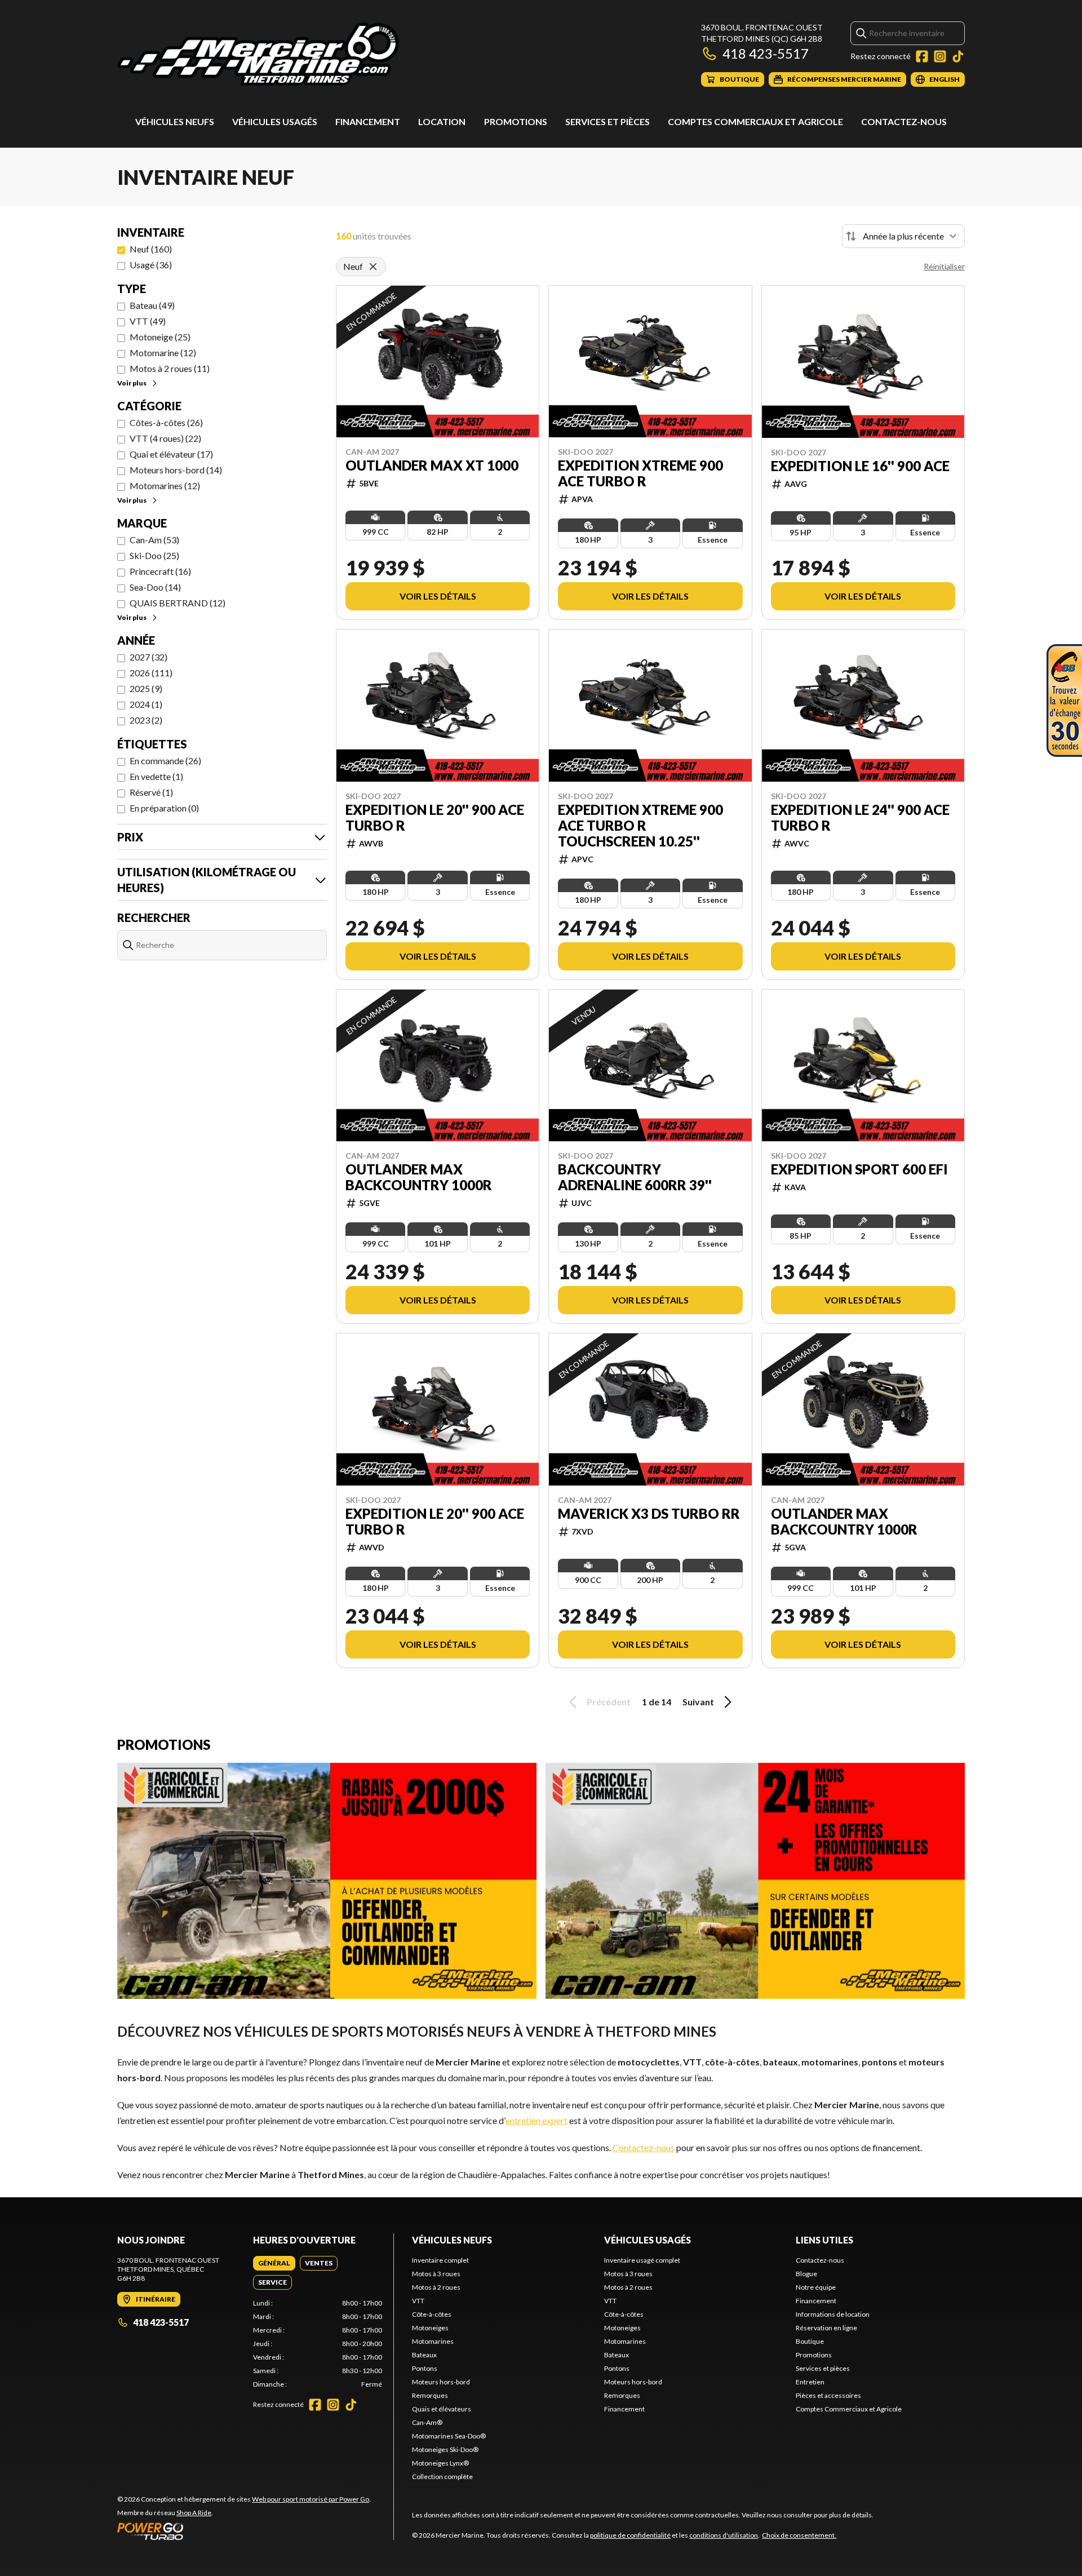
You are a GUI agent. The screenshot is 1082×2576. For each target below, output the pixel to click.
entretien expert (536, 2120)
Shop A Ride (194, 2513)
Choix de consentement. (799, 2535)
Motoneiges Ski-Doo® (445, 2449)
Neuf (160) (151, 249)
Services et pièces (607, 121)
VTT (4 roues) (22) (165, 438)
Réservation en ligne (826, 2328)
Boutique (810, 2341)
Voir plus (132, 383)
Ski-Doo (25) (154, 555)
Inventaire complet (440, 2260)
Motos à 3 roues (436, 2274)
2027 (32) (148, 657)
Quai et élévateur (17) (171, 454)
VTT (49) (148, 321)
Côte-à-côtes (432, 2314)
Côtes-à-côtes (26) (166, 422)
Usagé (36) (151, 265)
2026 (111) (151, 673)
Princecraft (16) (160, 571)
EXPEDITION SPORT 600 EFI (859, 1169)
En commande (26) (165, 761)
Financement (368, 121)
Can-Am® (427, 2422)
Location (442, 121)
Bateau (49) (152, 305)
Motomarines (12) (165, 486)
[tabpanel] (318, 2344)
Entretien (810, 2382)
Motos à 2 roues (436, 2287)
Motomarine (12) (163, 353)
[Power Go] (244, 2531)
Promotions (516, 121)
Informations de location (833, 2314)
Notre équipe (816, 2287)
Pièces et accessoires (828, 2395)
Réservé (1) (151, 792)
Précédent (609, 1702)
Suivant (698, 1702)
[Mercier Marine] (258, 54)
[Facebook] (922, 56)
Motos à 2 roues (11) (170, 368)
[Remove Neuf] (373, 267)
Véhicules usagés (275, 121)
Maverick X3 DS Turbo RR (649, 1514)
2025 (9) (146, 688)
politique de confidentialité (630, 2535)
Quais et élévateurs (442, 2409)
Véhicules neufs (175, 121)
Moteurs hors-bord (441, 2382)
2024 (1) (146, 704)
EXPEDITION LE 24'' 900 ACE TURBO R (860, 818)
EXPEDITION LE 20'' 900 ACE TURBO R (435, 818)
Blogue (806, 2274)
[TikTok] (958, 56)
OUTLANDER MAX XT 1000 (432, 465)
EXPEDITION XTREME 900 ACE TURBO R (640, 473)
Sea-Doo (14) (155, 587)
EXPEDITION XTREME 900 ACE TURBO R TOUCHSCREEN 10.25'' (640, 826)
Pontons (425, 2368)
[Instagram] (940, 56)
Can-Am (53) (154, 540)
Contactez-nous (904, 121)
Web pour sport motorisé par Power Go (311, 2499)
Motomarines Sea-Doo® (449, 2436)
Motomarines (433, 2341)
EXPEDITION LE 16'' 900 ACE (860, 466)
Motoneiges (430, 2328)
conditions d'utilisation (724, 2535)
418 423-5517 (766, 53)
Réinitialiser (944, 266)
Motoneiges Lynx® (440, 2463)
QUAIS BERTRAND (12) (178, 603)
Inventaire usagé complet (642, 2260)
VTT (418, 2301)
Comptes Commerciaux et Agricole (755, 121)
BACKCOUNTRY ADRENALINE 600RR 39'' (635, 1177)
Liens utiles (824, 2240)
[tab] (274, 2263)
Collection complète (442, 2477)
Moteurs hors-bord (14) (176, 470)
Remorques (430, 2395)
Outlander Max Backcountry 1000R (419, 1177)
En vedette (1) (156, 776)
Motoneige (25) (160, 337)
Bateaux (424, 2355)
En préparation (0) (164, 808)
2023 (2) (146, 720)
